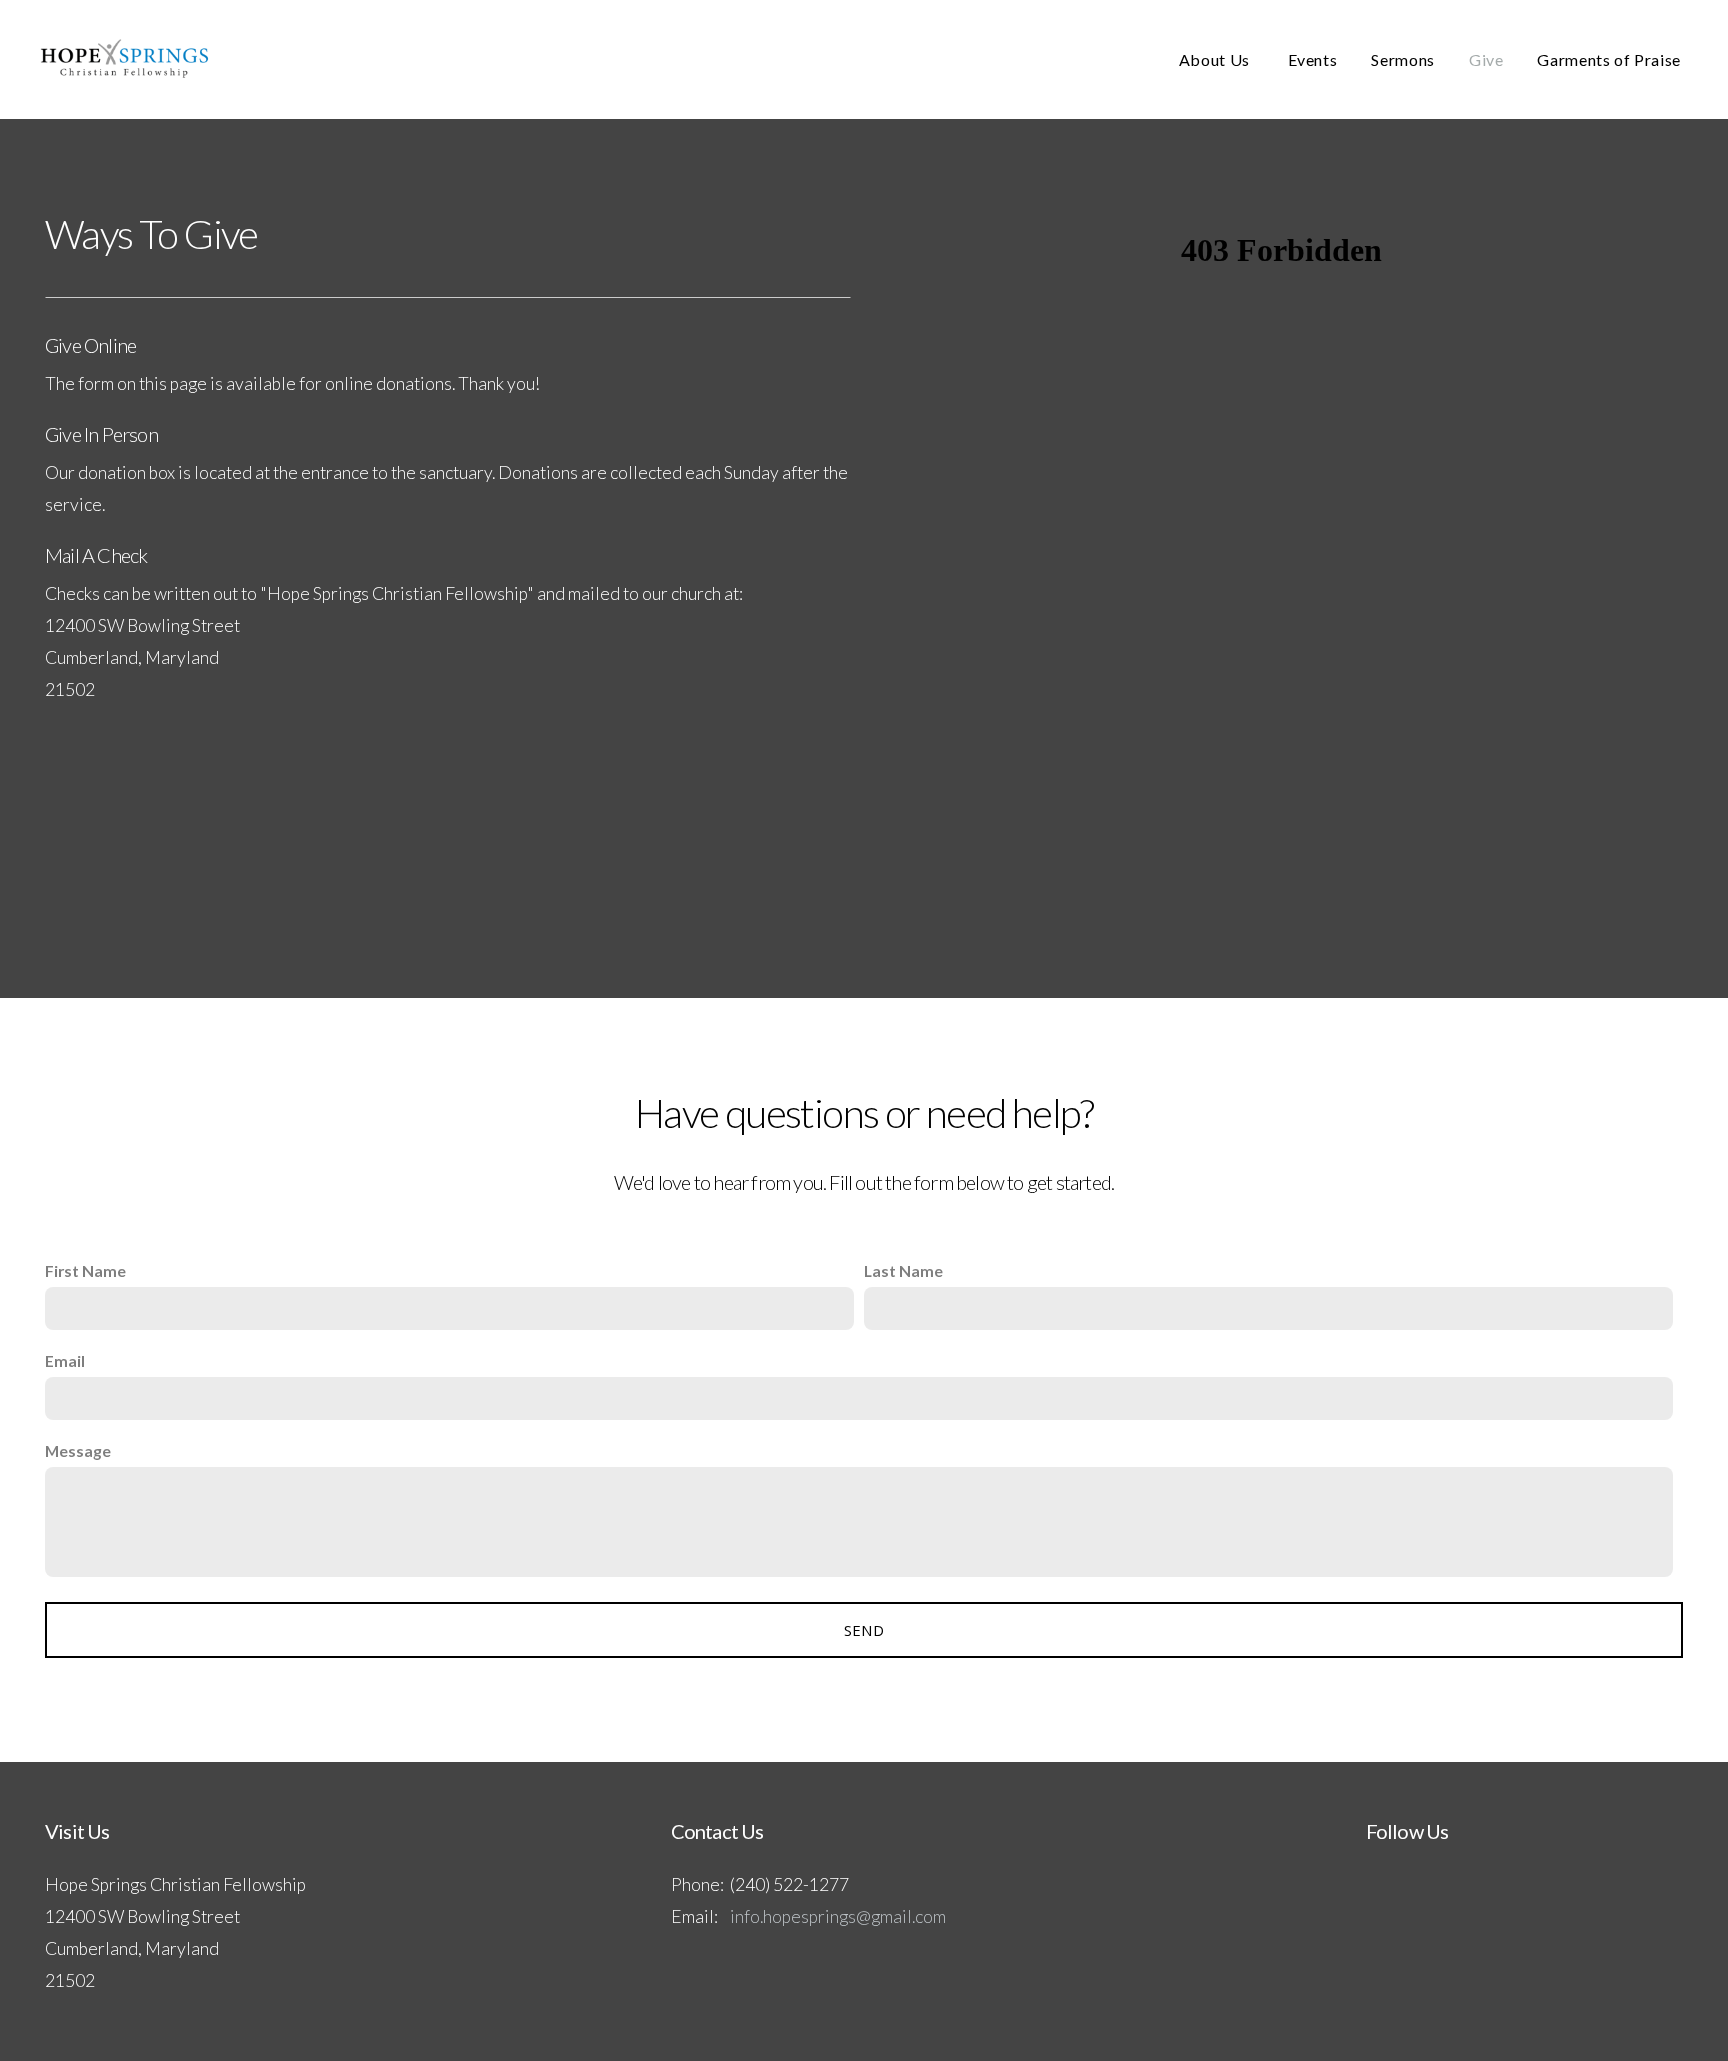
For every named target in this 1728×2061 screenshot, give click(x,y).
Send (864, 1630)
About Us (1216, 59)
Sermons (1402, 59)
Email (65, 1360)
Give (1486, 59)
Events (1313, 59)
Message (78, 1450)
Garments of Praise (1609, 59)
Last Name (903, 1270)
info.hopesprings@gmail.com (838, 1916)
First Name (85, 1270)
